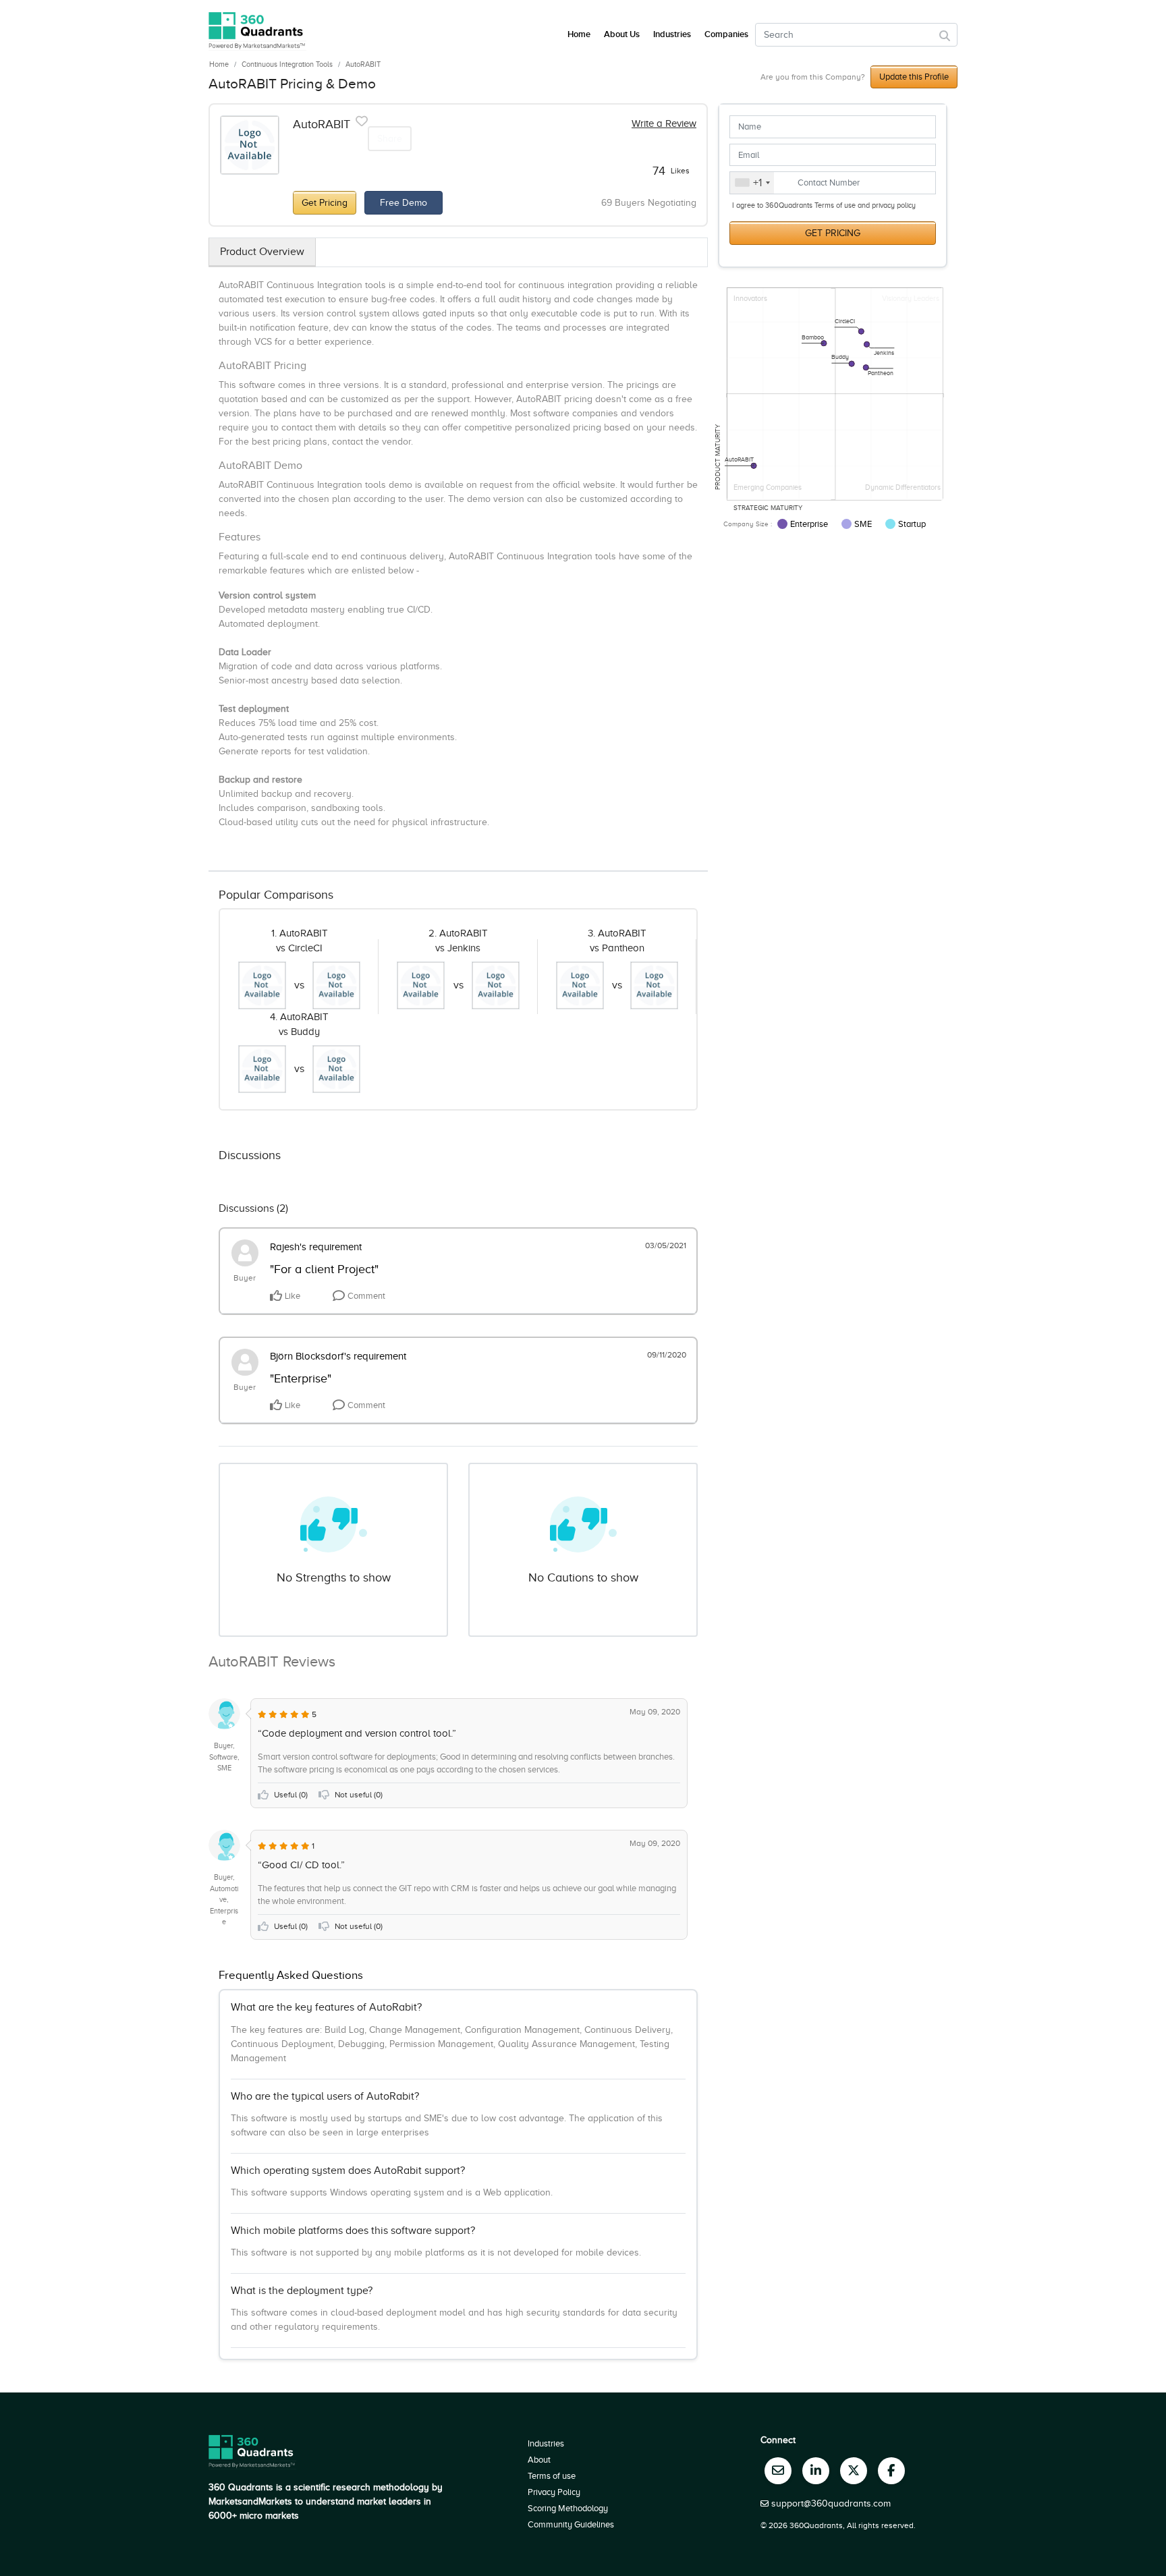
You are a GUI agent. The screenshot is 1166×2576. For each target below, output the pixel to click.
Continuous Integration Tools (287, 64)
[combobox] (752, 183)
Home (219, 64)
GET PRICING (833, 233)
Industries (672, 34)
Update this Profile (914, 77)
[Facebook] (891, 2471)
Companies (726, 34)
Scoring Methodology (568, 2508)
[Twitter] (854, 2471)
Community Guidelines (571, 2524)
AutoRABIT (363, 64)
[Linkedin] (816, 2471)
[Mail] (778, 2471)
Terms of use (552, 2476)
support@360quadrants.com (831, 2503)
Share (390, 139)
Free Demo (404, 203)
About (539, 2460)
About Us (622, 34)
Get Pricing (325, 203)
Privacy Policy (554, 2492)
